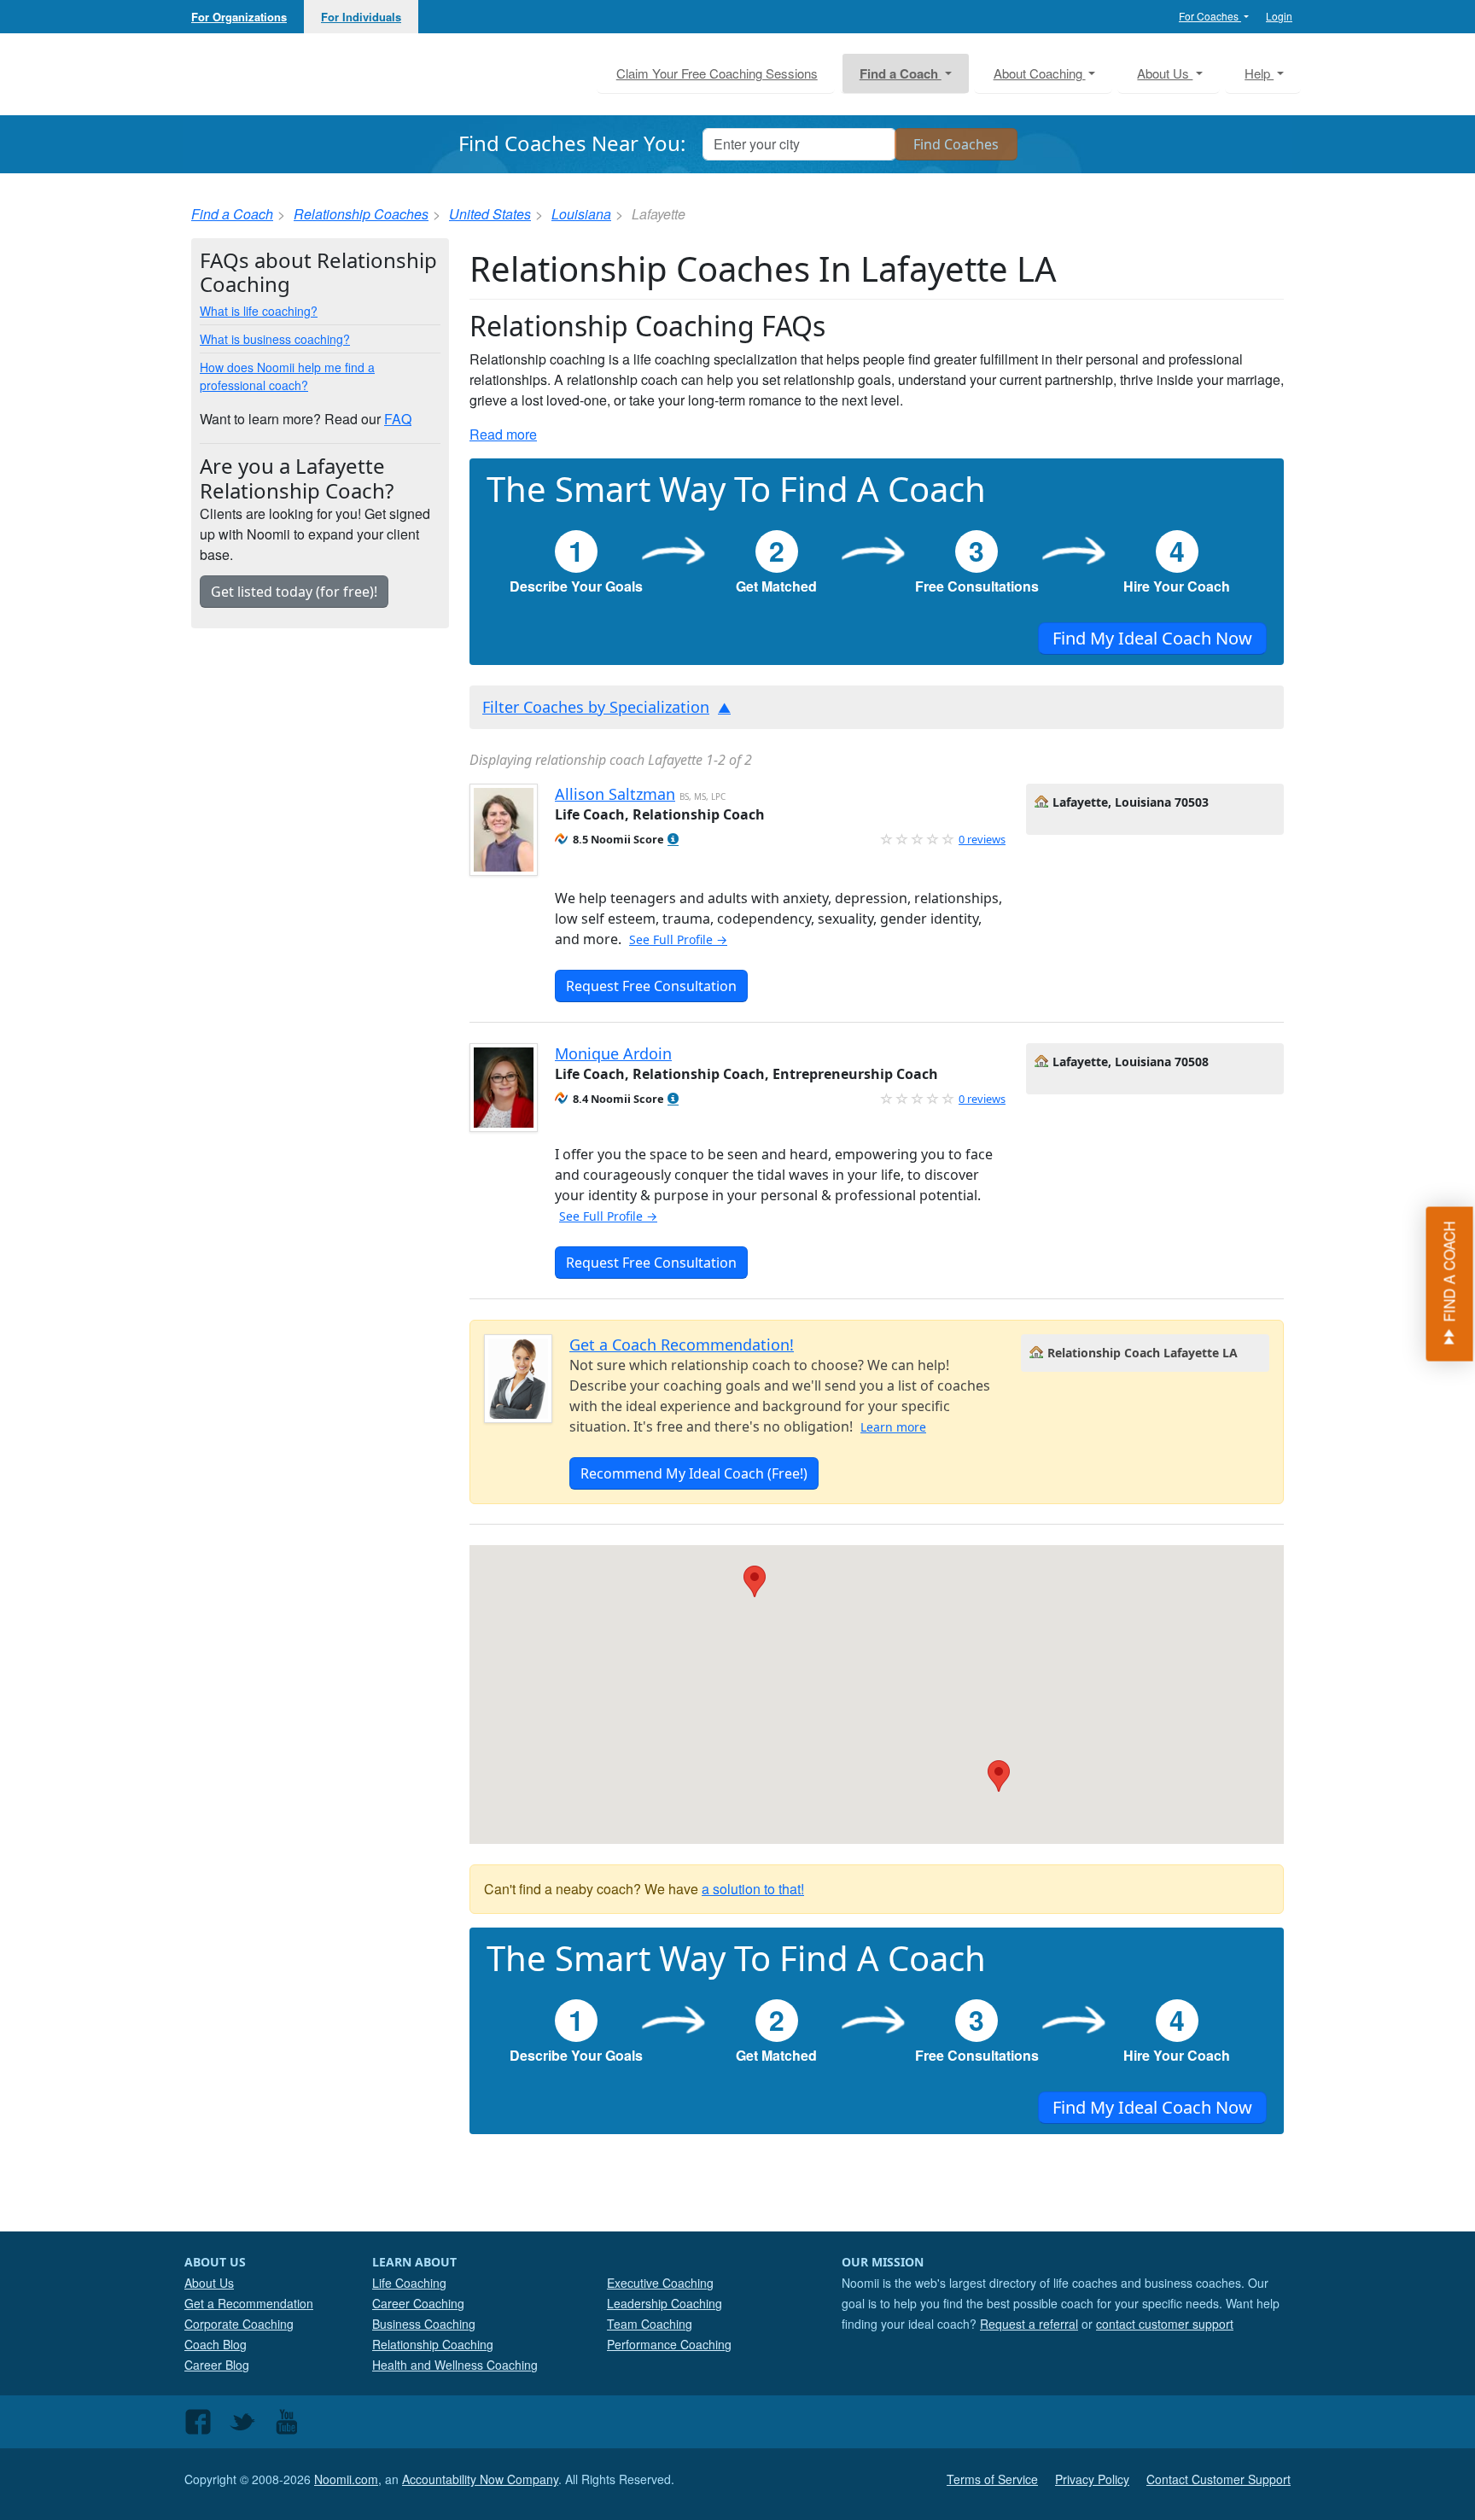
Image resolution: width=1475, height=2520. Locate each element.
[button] (673, 840)
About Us (209, 2283)
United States (490, 214)
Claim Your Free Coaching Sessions (717, 73)
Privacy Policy (1092, 2479)
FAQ (398, 419)
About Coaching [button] (1040, 73)
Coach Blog (216, 2344)
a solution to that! (753, 1889)
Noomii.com (346, 2479)
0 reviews (982, 839)
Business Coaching (424, 2324)
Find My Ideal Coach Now (1152, 638)
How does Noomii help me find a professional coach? (287, 376)
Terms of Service (992, 2479)
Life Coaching (409, 2283)
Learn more (893, 1427)
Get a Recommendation (249, 2303)
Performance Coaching (669, 2344)
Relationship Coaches (361, 214)
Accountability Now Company (480, 2479)
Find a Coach (232, 214)
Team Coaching (650, 2324)
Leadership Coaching (665, 2303)
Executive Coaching (660, 2283)
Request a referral (1029, 2324)
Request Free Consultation (651, 986)
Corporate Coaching (239, 2324)
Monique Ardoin (613, 1053)
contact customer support (1165, 2324)
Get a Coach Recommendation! (682, 1345)
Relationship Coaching (433, 2344)
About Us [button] (1165, 73)
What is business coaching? (275, 339)
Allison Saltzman (615, 794)
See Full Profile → (678, 939)
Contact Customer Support (1218, 2479)
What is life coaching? (259, 311)
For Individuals (361, 17)
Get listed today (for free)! (294, 592)
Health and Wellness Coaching (455, 2365)
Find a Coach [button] (901, 73)
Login (1279, 16)
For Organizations (239, 17)
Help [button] (1259, 73)
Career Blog (217, 2365)
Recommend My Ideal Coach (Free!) (694, 1473)
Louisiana (581, 214)
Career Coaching (418, 2303)
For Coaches (1210, 16)
